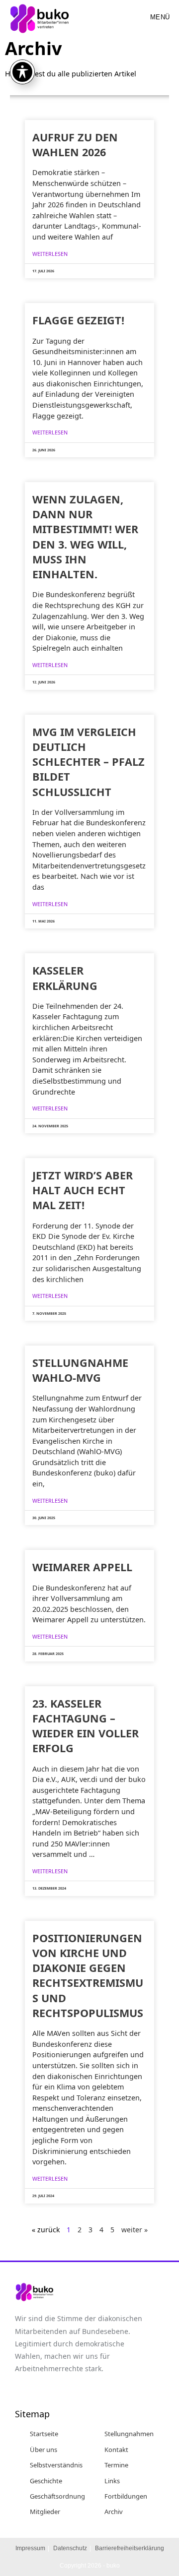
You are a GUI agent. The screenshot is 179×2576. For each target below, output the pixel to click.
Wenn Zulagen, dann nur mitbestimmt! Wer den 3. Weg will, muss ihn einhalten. (85, 537)
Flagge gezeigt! (78, 320)
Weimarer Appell (82, 1567)
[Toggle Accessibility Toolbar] (22, 72)
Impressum (30, 2548)
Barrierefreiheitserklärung (130, 2548)
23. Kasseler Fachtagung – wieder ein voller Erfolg (86, 1726)
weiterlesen (50, 254)
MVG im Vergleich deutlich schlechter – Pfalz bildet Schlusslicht (89, 762)
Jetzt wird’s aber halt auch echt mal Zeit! (83, 1190)
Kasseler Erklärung (65, 978)
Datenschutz (70, 2548)
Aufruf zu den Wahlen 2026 (75, 145)
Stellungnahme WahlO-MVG (80, 1370)
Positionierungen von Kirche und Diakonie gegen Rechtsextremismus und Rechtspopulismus (88, 1975)
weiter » (134, 2230)
